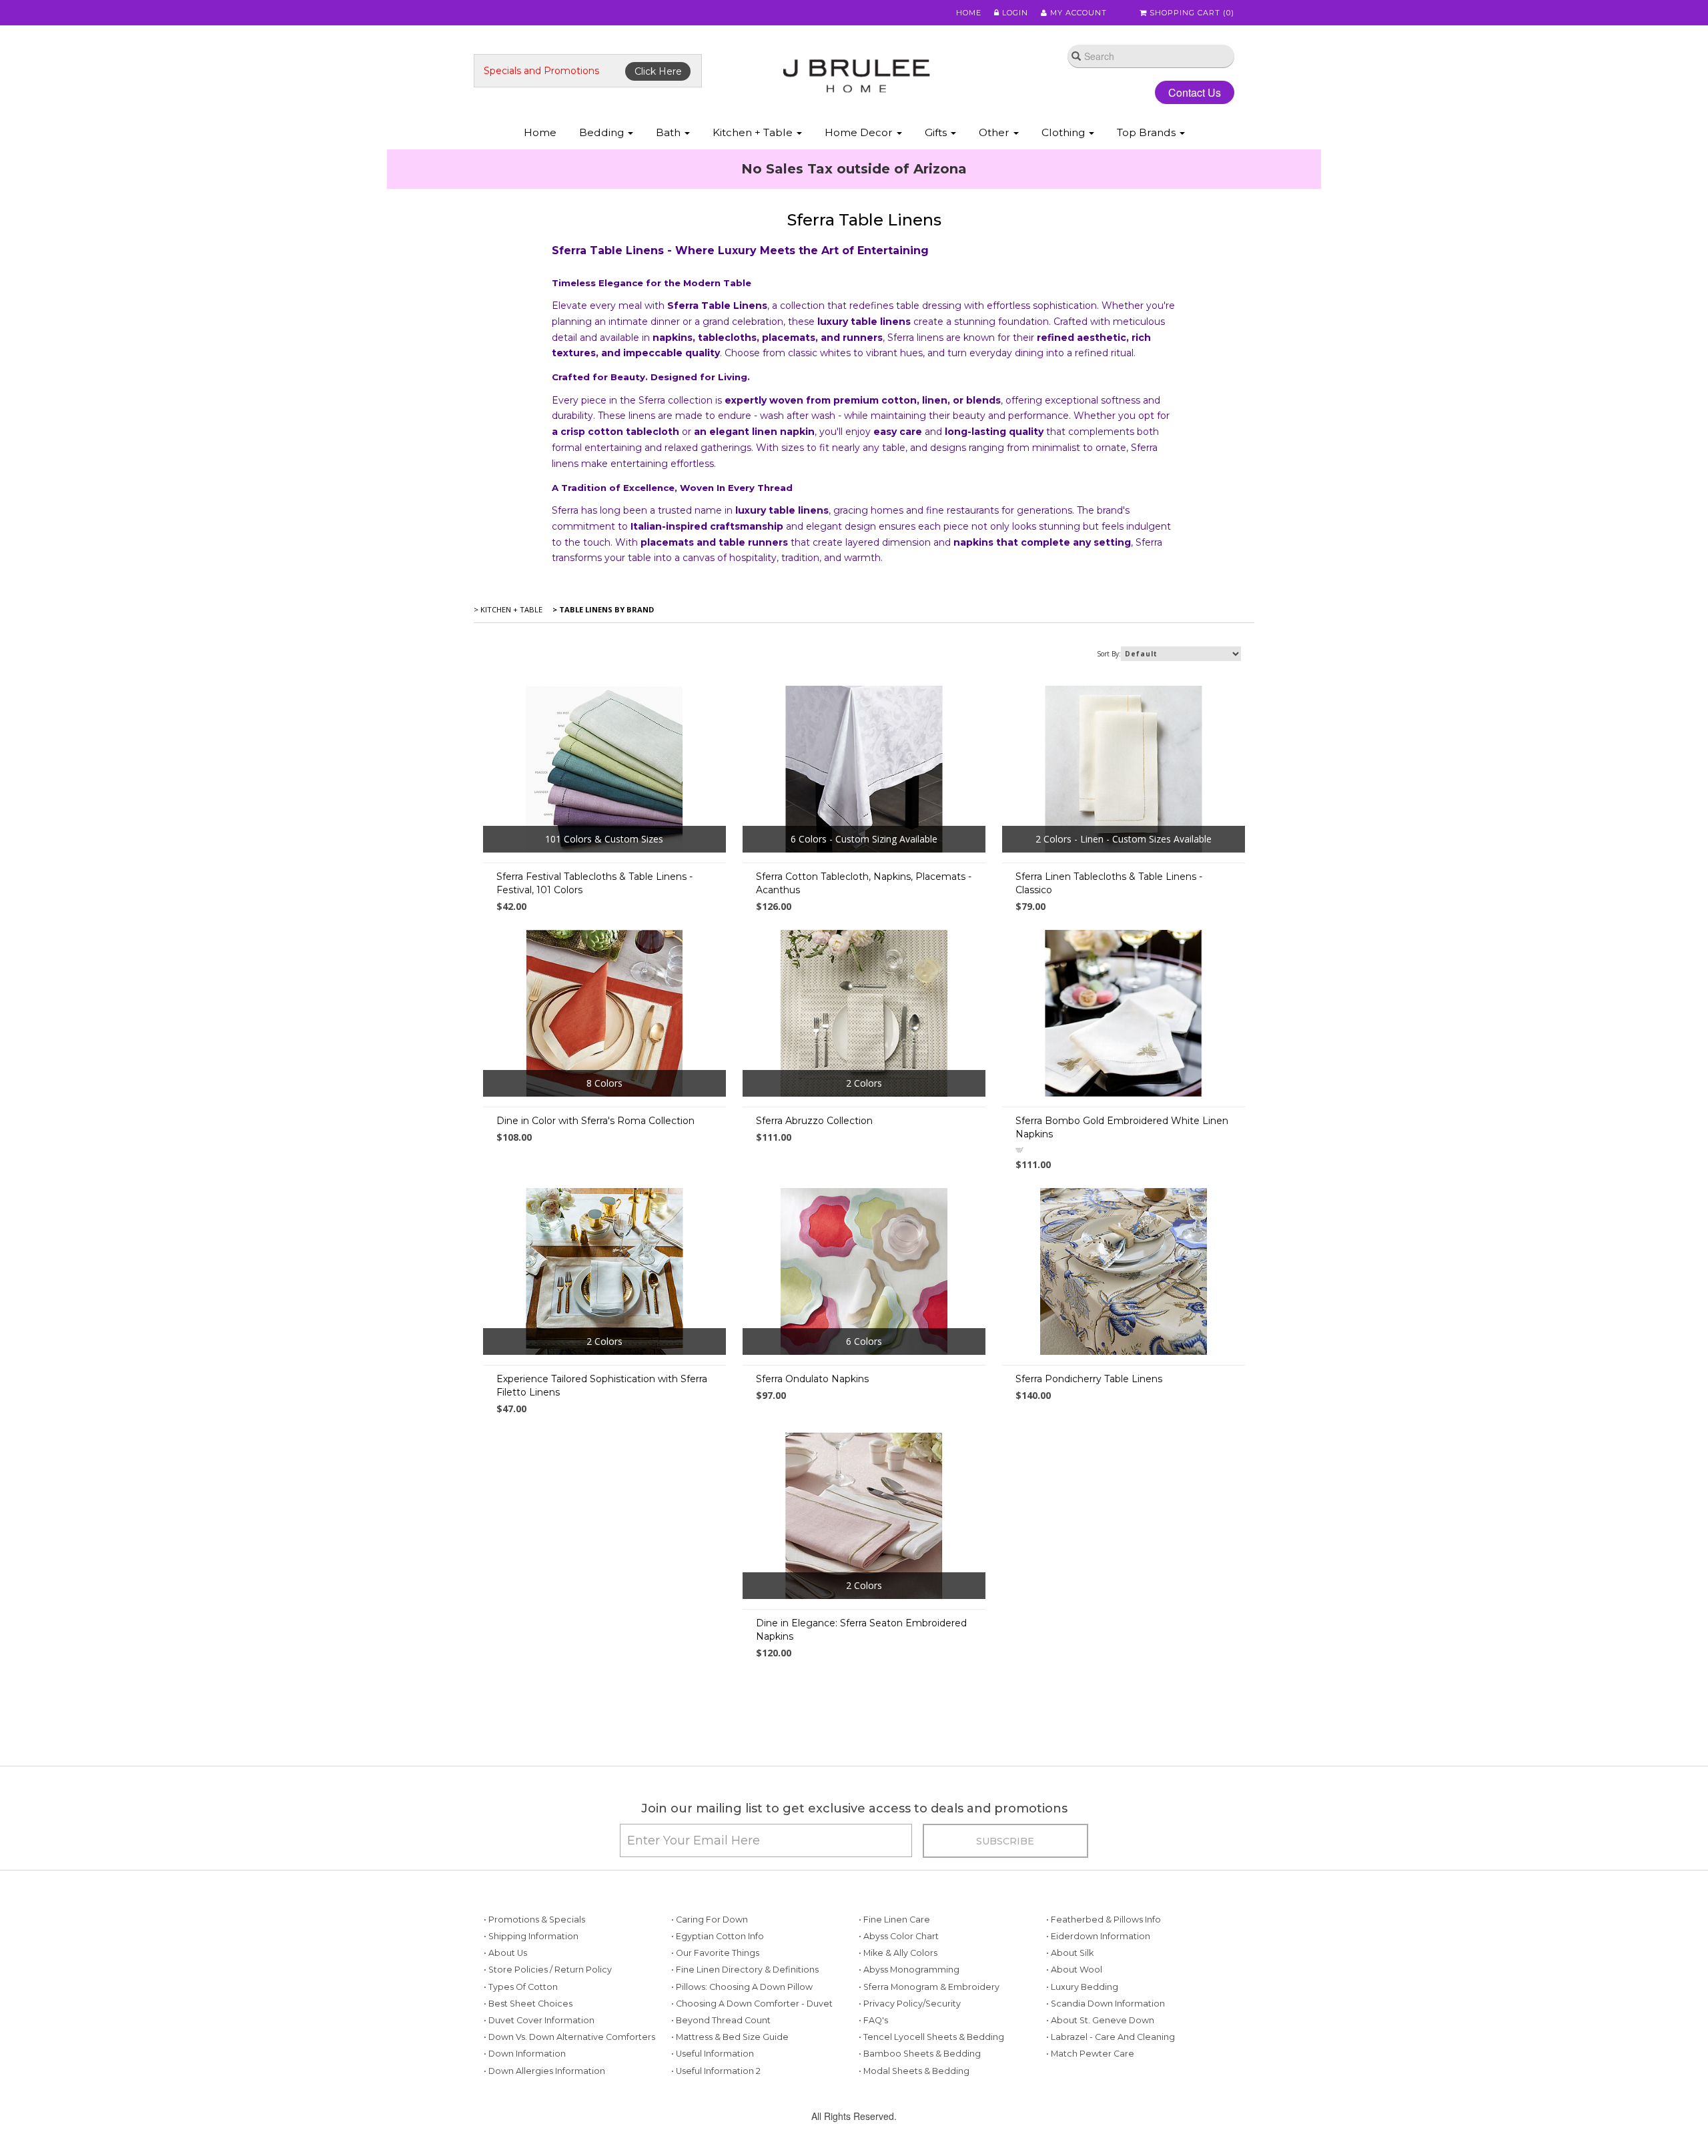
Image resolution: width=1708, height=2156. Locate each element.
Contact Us (1195, 92)
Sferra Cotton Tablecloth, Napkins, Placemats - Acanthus (864, 883)
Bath (670, 132)
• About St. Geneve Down (1100, 2020)
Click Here (658, 71)
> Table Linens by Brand (602, 609)
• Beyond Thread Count (721, 2020)
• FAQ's (873, 2020)
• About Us (505, 1953)
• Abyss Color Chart (899, 1936)
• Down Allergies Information (544, 2071)
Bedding (603, 132)
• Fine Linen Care (894, 1920)
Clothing (1064, 132)
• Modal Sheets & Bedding (914, 2071)
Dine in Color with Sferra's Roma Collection (595, 1121)
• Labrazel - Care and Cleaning (1111, 2037)
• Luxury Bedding (1082, 1987)
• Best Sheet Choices (528, 2004)
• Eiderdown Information (1098, 1936)
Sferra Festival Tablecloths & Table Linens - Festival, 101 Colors (594, 883)
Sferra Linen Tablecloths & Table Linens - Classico (1109, 883)
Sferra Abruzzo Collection (814, 1121)
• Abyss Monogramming (909, 1970)
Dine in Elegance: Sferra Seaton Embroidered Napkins (861, 1630)
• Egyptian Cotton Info (718, 1936)
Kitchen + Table (754, 132)
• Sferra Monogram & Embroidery (929, 1987)
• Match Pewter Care (1090, 2054)
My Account (1077, 13)
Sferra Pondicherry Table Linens (1089, 1379)
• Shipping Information (531, 1936)
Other (995, 132)
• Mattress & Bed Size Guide (730, 2037)
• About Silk (1070, 1953)
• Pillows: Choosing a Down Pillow (742, 1987)
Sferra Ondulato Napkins (812, 1379)
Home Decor (860, 132)
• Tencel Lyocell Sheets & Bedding (931, 2037)
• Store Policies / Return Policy (548, 1970)
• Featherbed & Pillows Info (1104, 1920)
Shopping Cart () (1191, 13)
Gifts (937, 132)
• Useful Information (713, 2054)
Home (969, 13)
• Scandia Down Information (1106, 2004)
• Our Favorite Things (715, 1953)
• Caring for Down (710, 1920)
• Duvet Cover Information (539, 2020)
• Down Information (525, 2054)
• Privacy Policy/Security (910, 2004)
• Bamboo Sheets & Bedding (920, 2054)
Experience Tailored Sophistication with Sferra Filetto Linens (602, 1386)
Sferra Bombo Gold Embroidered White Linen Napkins (1122, 1127)
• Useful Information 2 (716, 2071)
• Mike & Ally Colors (898, 1953)
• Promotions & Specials (534, 1920)
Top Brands (1148, 132)
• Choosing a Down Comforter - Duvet (752, 2004)
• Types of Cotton (521, 1987)
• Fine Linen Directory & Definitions (745, 1970)
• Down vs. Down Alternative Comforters (569, 2037)
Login (1014, 13)
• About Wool (1074, 1970)
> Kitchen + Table (508, 609)
